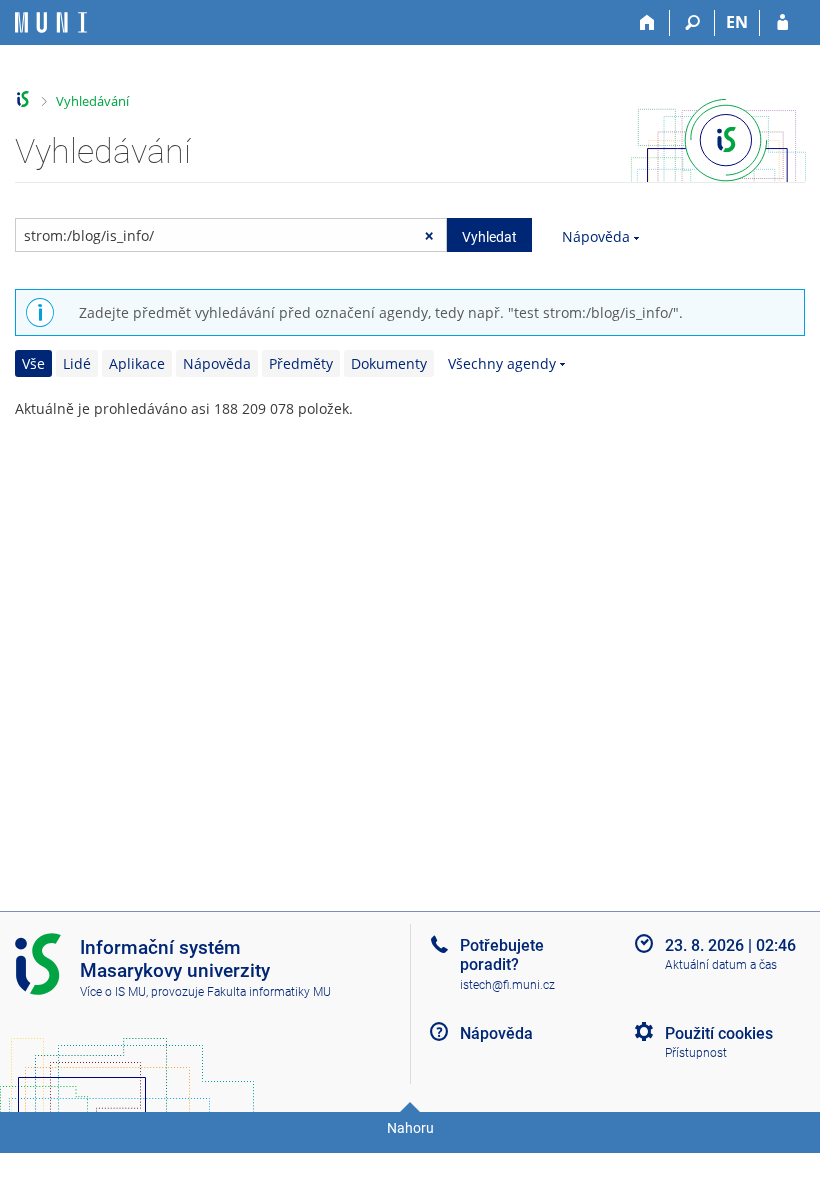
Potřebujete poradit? (502, 955)
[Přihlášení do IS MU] (782, 23)
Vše (33, 363)
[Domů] (647, 23)
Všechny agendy (502, 363)
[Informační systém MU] (23, 99)
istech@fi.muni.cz (507, 985)
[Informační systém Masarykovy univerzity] (51, 22)
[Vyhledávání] (692, 23)
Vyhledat (489, 237)
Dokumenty (389, 363)
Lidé (77, 363)
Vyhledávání (92, 101)
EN (737, 22)
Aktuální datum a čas (721, 965)
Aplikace (137, 363)
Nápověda (596, 236)
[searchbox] (231, 235)
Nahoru (410, 1128)
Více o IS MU (113, 992)
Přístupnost (696, 1053)
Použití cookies (719, 1033)
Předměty (301, 363)
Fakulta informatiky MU (269, 992)
